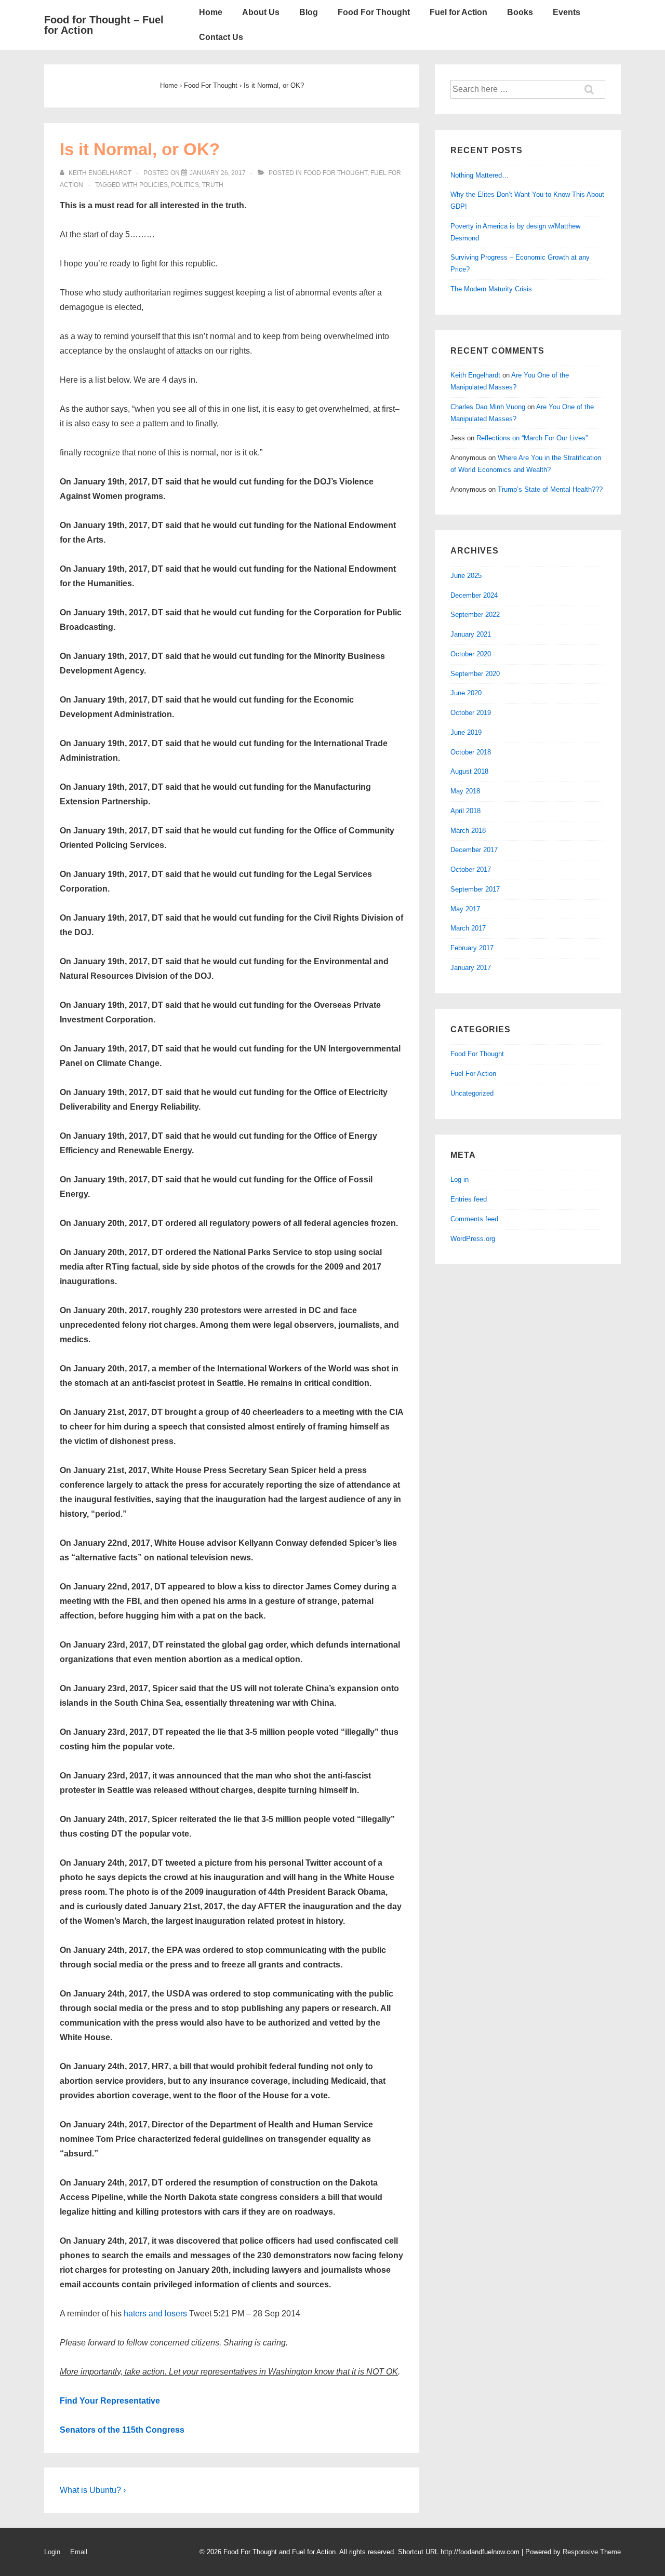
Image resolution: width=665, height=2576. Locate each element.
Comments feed (474, 1219)
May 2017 (465, 909)
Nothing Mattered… (480, 175)
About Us (261, 12)
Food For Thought (374, 12)
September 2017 (475, 889)
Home (211, 12)
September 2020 (475, 674)
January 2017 (471, 968)
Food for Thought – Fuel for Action (104, 25)
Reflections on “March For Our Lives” (532, 438)
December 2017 (474, 850)
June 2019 (466, 732)
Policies (154, 185)
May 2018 (465, 791)
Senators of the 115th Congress (122, 2430)
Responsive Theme (592, 2552)
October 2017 (471, 869)
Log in (460, 1179)
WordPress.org (473, 1239)
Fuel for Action (458, 12)
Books (520, 12)
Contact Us (221, 37)
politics (185, 185)
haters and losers (155, 2314)
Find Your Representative (110, 2401)
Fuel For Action (473, 1074)
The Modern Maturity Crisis (491, 289)
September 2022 (475, 615)
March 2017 (468, 928)
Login (52, 2552)
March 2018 (468, 831)
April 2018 (465, 811)
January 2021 (471, 634)
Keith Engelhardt (475, 375)
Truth (213, 185)
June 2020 (466, 693)
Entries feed (469, 1199)
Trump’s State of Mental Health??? (550, 489)
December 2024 (474, 595)
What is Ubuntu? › (93, 2490)
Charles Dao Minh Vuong (488, 407)
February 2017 (472, 948)
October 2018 (471, 752)
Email (79, 2552)
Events (567, 12)
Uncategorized (472, 1093)
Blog (309, 12)
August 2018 (469, 771)
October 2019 (471, 713)
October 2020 (471, 654)
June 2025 (466, 576)
